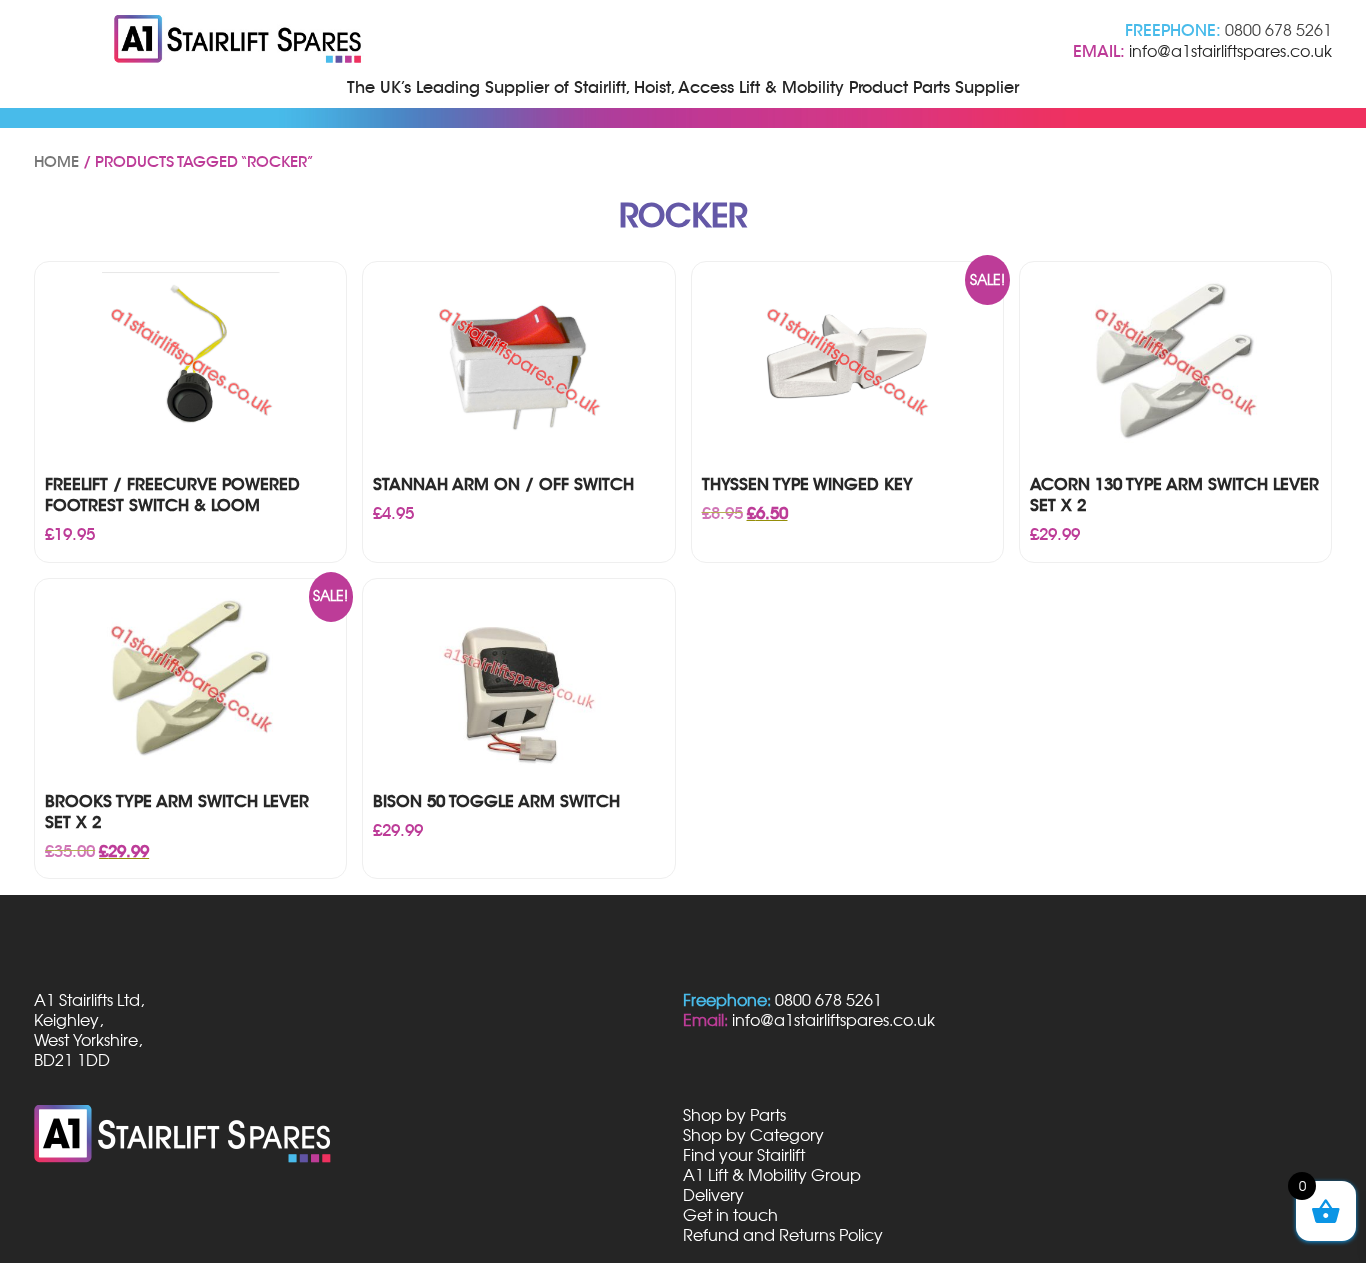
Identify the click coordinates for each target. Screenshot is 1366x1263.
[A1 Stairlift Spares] (239, 41)
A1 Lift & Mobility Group (772, 1175)
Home (56, 162)
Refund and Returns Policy (783, 1235)
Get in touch (730, 1215)
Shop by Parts (734, 1115)
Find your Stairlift (744, 1155)
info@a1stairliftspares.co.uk (1230, 51)
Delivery (713, 1195)
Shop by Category (753, 1135)
